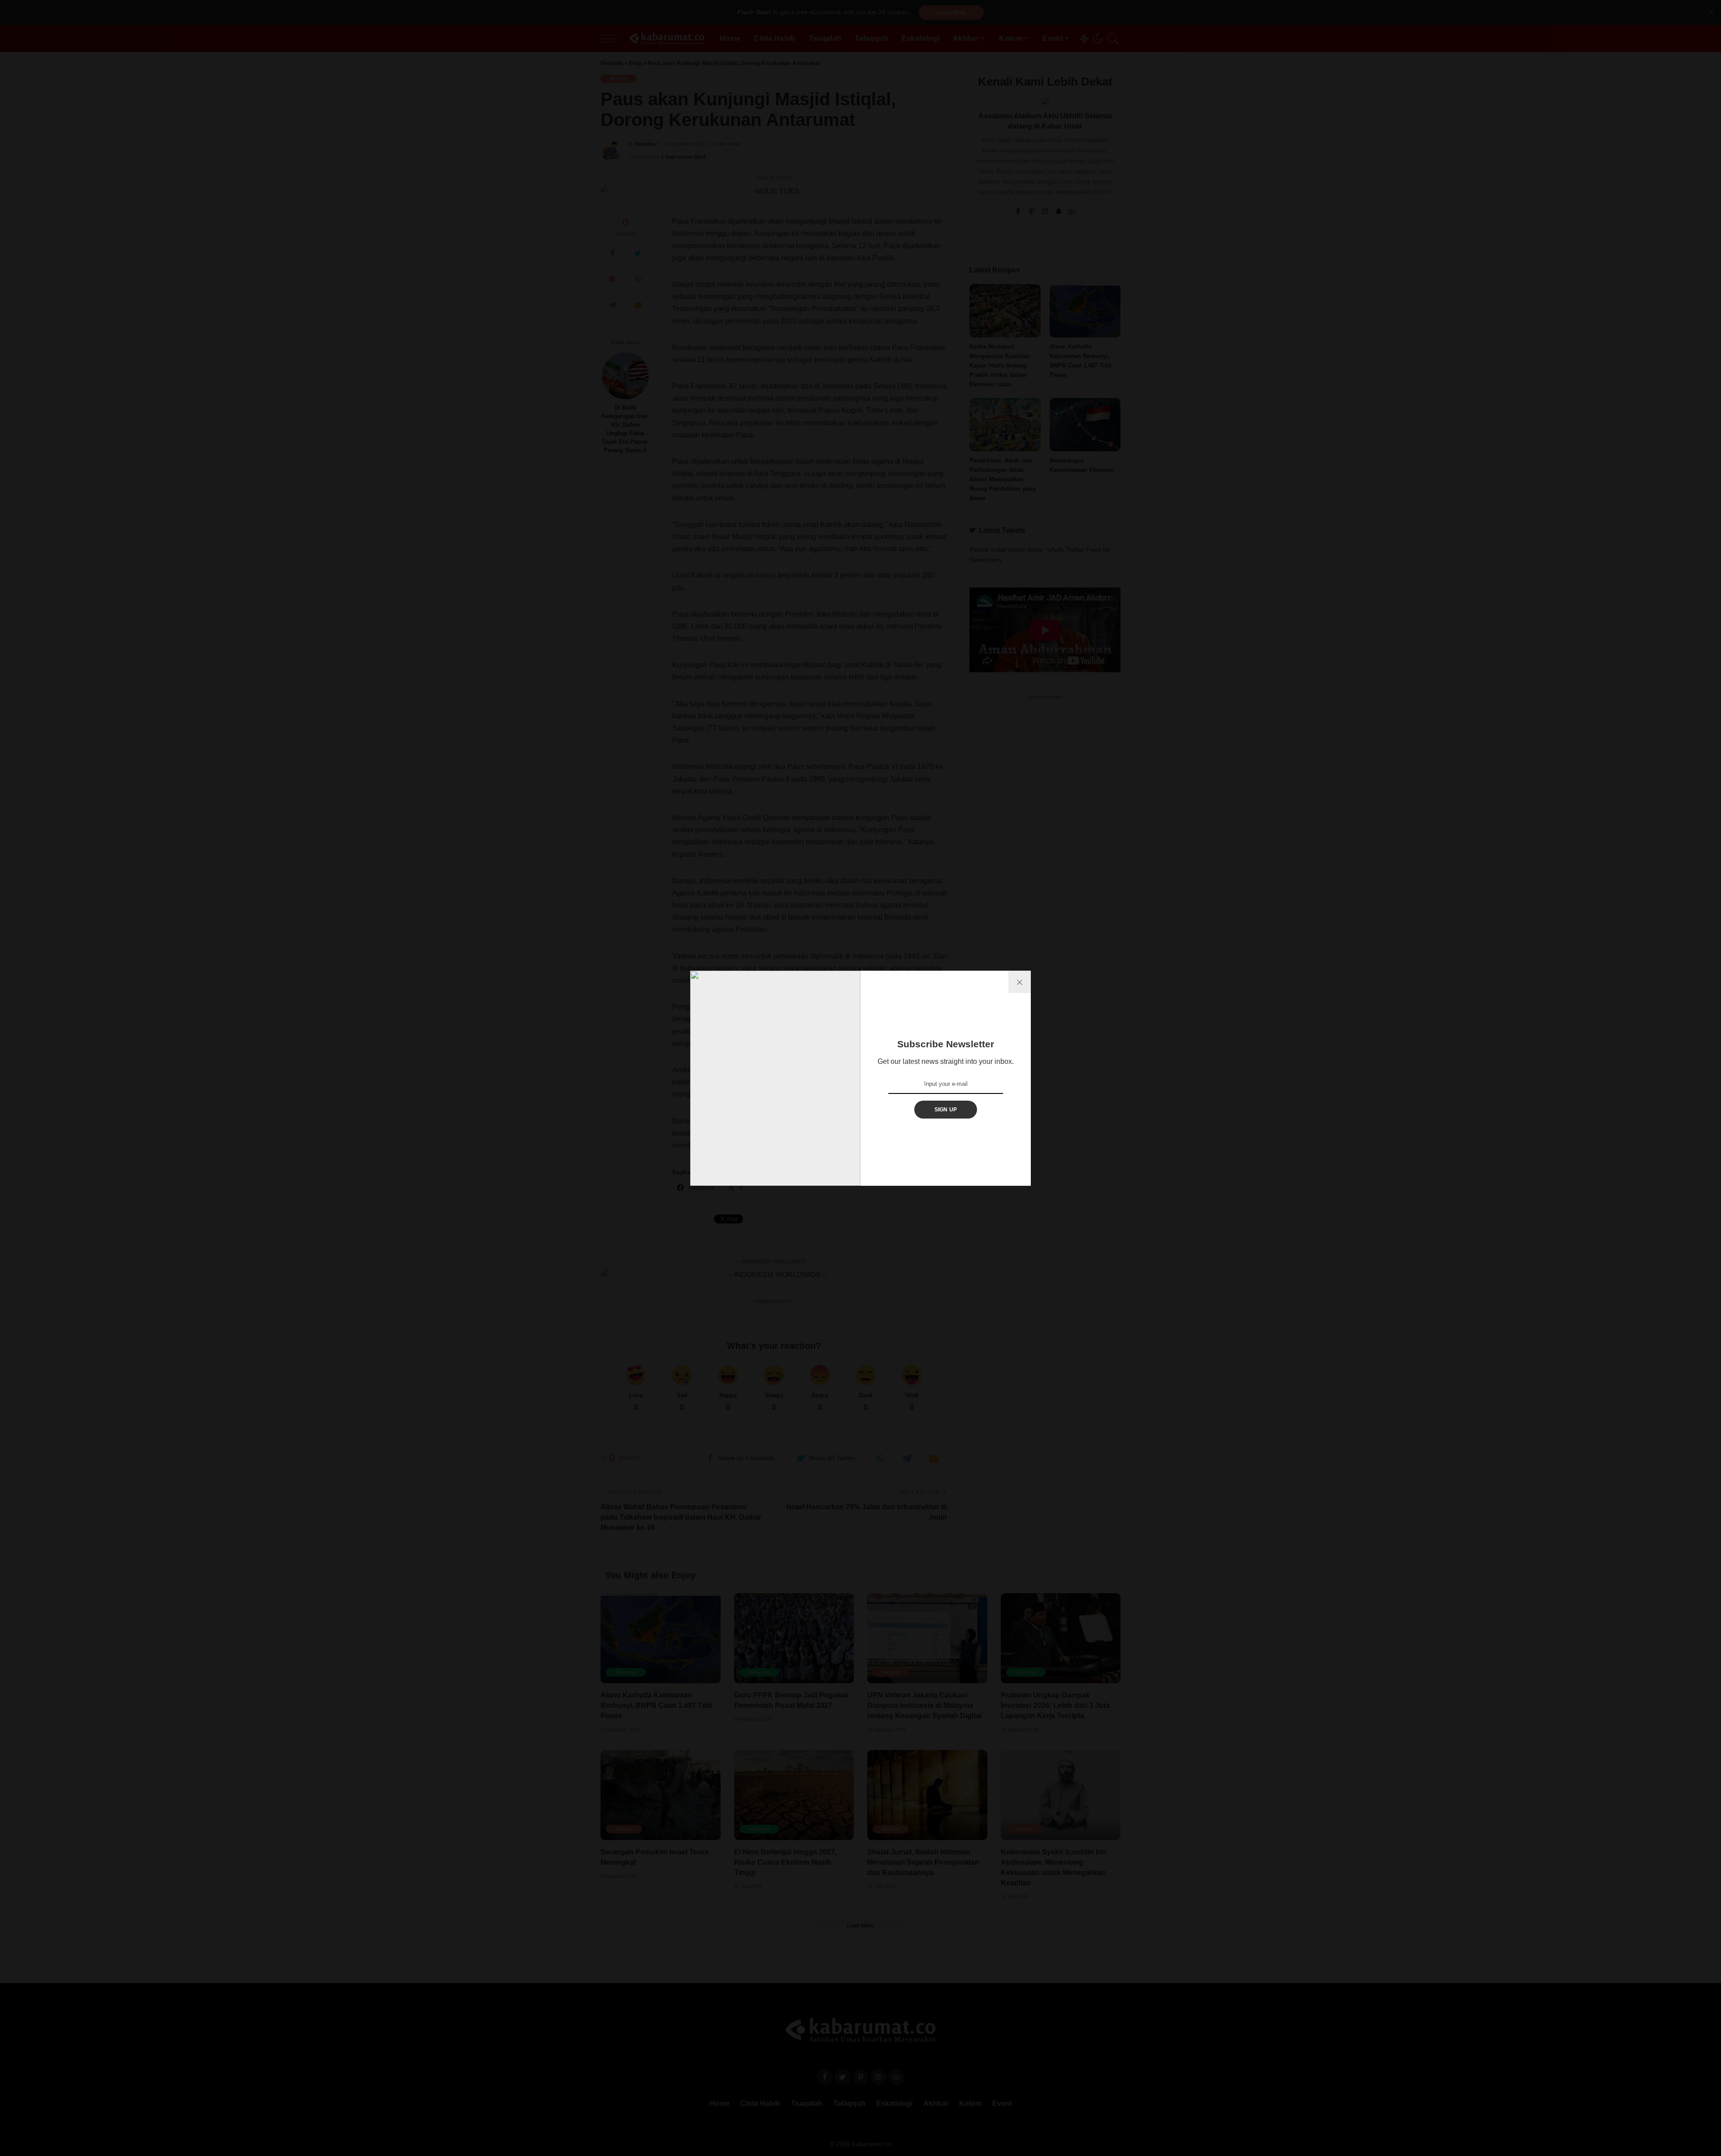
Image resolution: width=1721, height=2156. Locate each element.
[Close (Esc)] (1020, 982)
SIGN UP (946, 1110)
